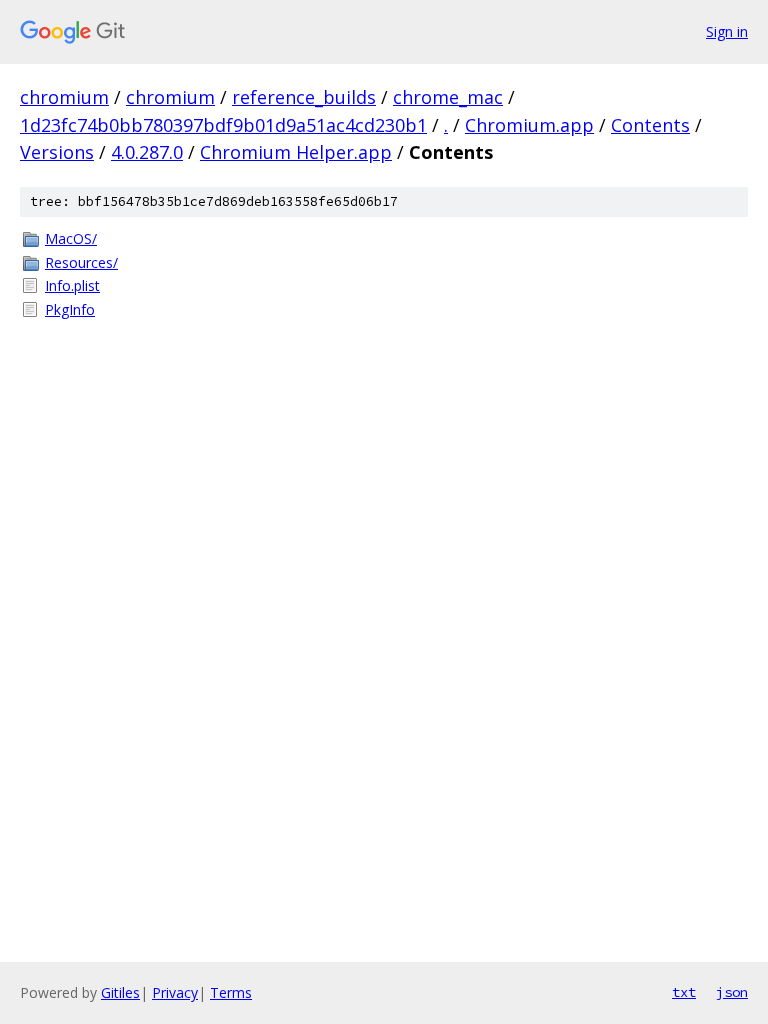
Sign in (727, 31)
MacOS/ (71, 238)
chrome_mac (448, 97)
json (732, 992)
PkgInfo (70, 309)
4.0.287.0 (147, 152)
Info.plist (72, 285)
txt (684, 992)
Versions (57, 152)
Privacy (175, 992)
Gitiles (120, 992)
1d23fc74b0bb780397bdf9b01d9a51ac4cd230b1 (223, 125)
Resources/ (81, 262)
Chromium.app (529, 125)
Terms (231, 992)
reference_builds (304, 97)
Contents (650, 125)
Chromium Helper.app (296, 152)
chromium (64, 97)
